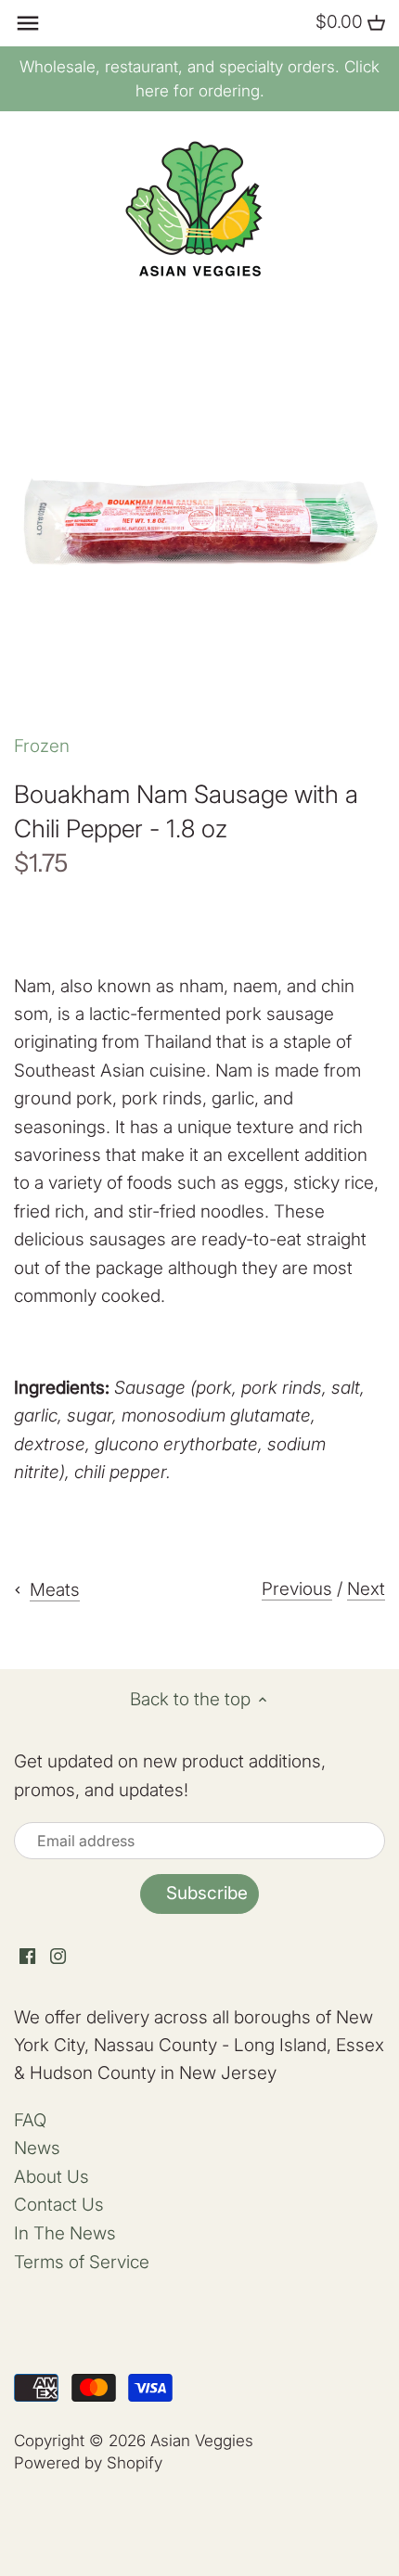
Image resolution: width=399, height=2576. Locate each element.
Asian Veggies (202, 2440)
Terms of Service (82, 2262)
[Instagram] (58, 1956)
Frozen (42, 746)
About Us (51, 2177)
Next (366, 1589)
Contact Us (59, 2205)
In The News (65, 2233)
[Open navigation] (28, 23)
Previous (297, 1589)
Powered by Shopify (88, 2462)
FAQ (30, 2120)
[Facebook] (27, 1956)
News (37, 2148)
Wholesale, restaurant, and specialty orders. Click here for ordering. (199, 79)
